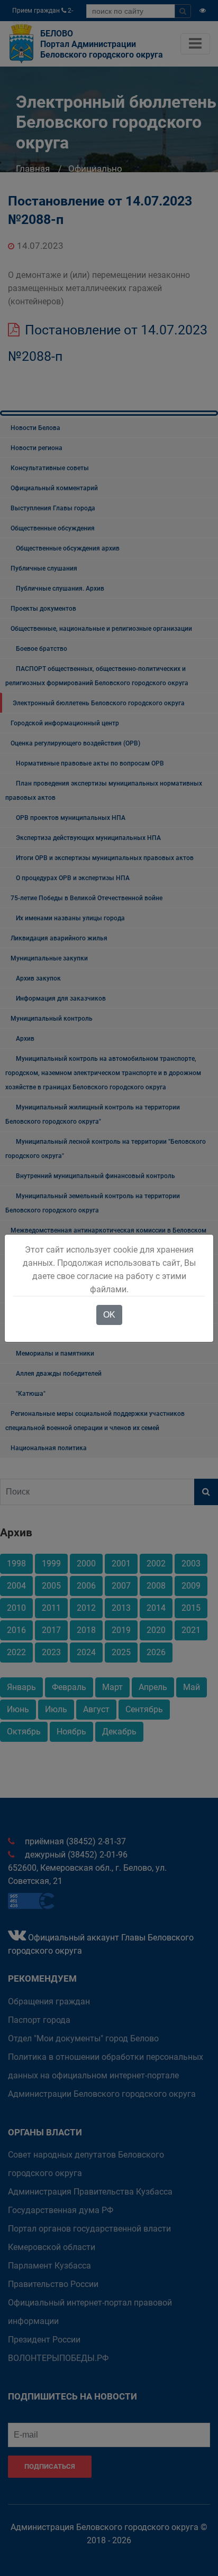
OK (109, 1315)
